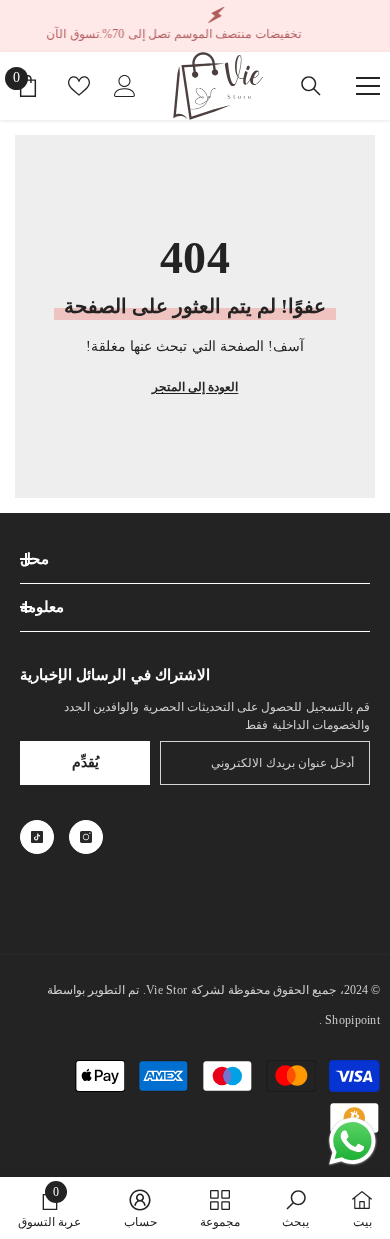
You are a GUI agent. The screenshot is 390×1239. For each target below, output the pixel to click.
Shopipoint (352, 1020)
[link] (295, 1208)
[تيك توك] (37, 837)
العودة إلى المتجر (195, 387)
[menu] (368, 86)
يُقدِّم (85, 762)
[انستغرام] (86, 837)
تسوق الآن (73, 34)
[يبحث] (311, 86)
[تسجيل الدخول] (125, 86)
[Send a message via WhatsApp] (352, 1141)
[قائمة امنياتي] (79, 86)
